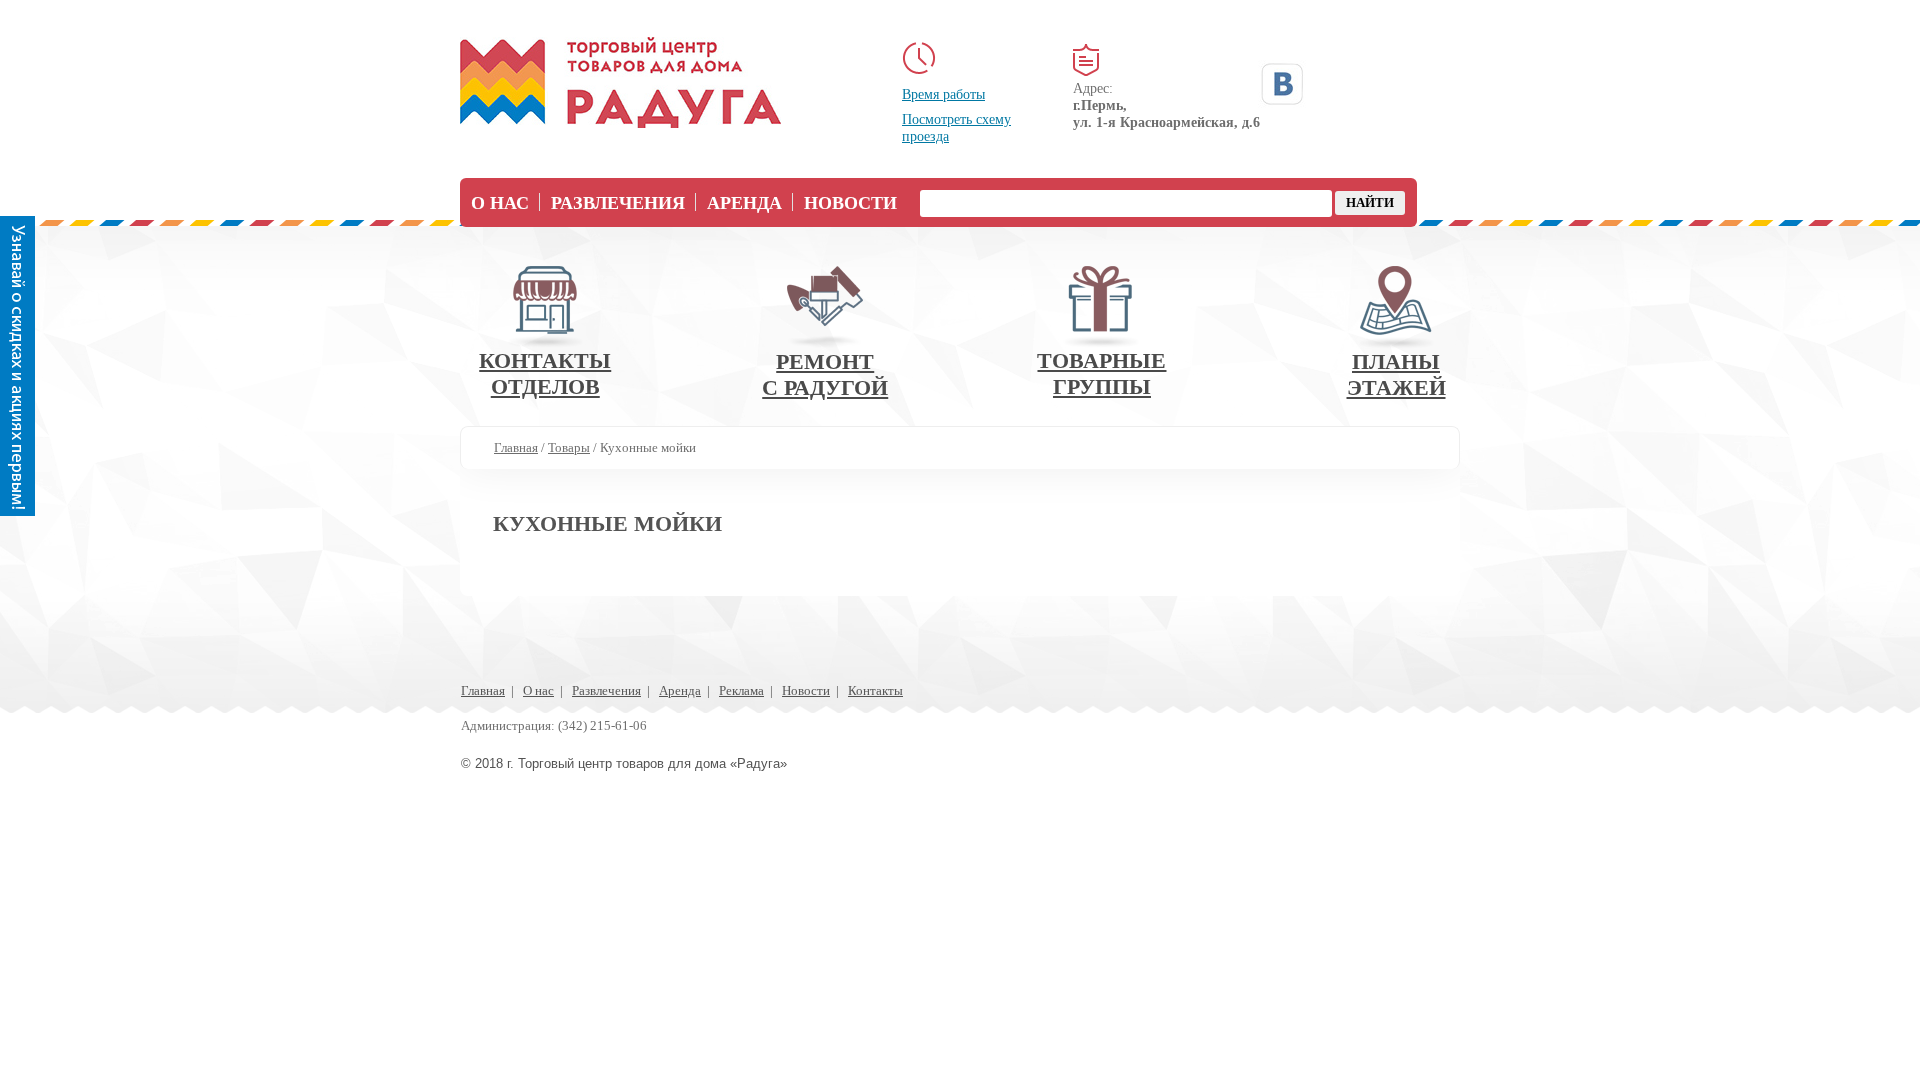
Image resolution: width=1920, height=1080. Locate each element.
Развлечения (618, 203)
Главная (483, 690)
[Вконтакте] (1282, 84)
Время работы (943, 94)
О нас (500, 203)
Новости (850, 203)
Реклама (741, 690)
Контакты (875, 690)
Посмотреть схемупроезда (956, 128)
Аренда (744, 203)
